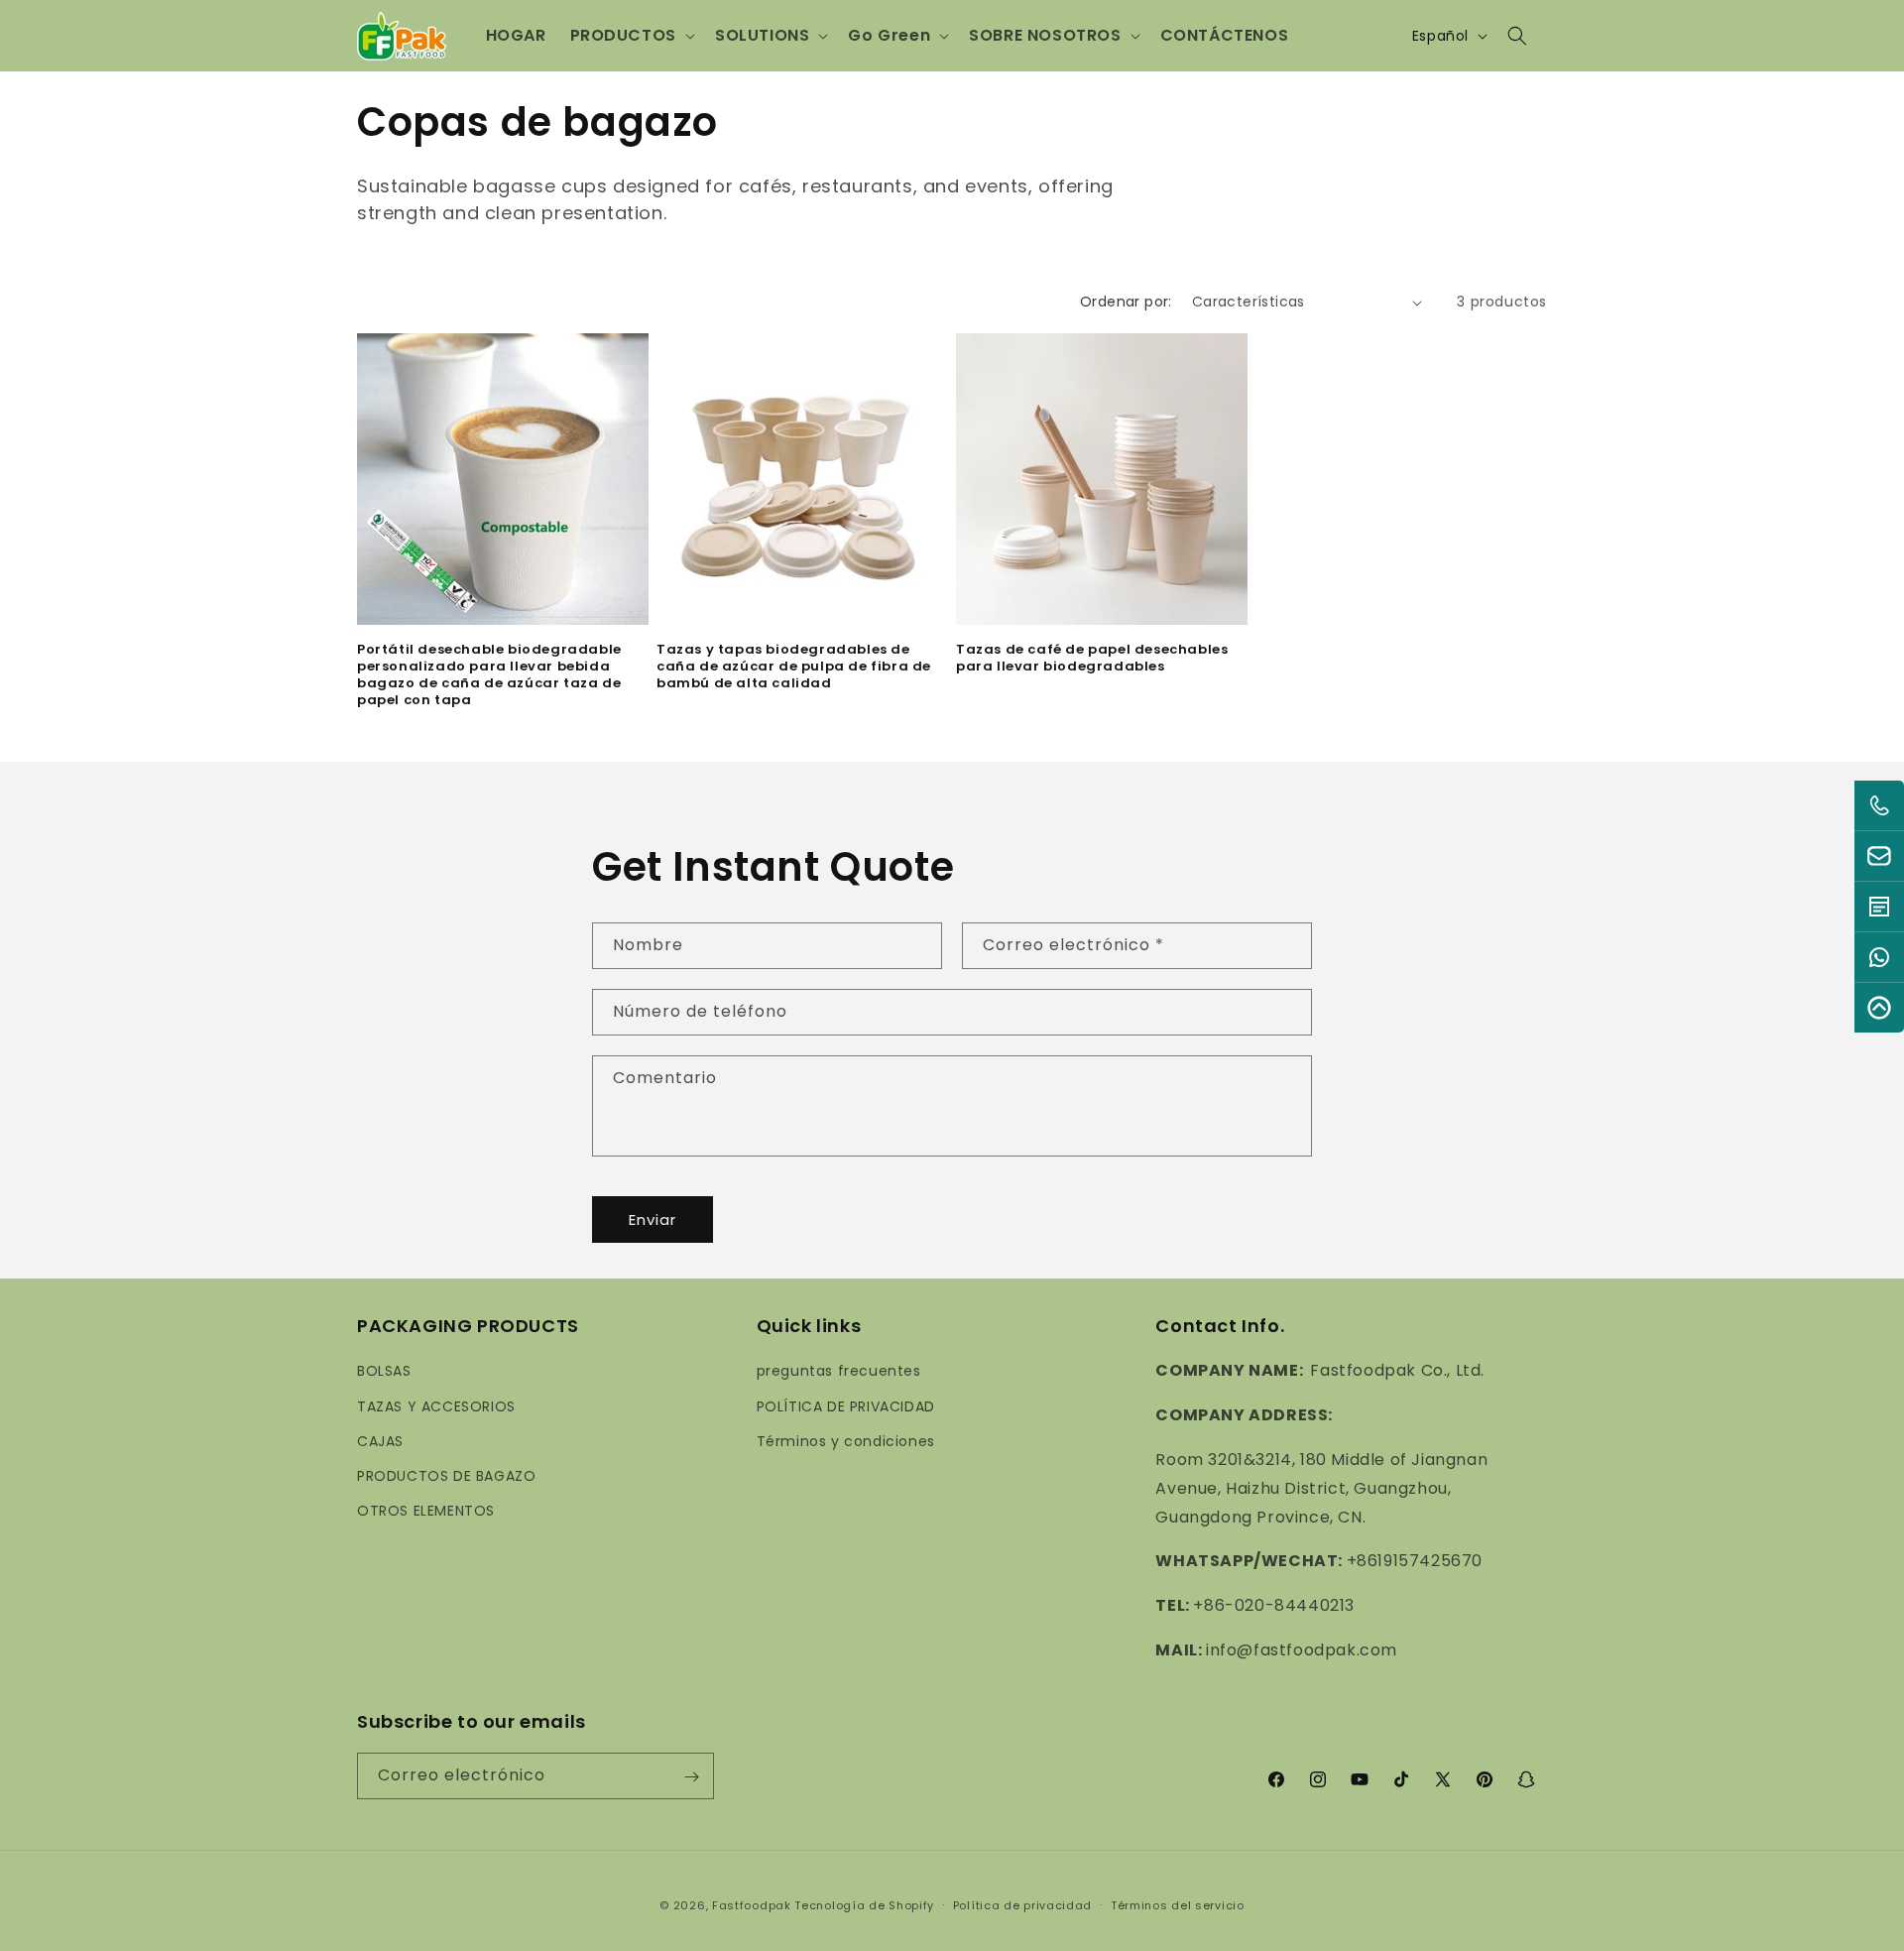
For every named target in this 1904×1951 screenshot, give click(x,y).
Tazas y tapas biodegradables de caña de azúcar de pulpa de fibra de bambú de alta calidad (794, 667)
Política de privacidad (1022, 1905)
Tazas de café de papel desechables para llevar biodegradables (1092, 659)
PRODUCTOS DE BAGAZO (446, 1476)
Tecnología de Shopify (864, 1905)
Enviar (653, 1219)
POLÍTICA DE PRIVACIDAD (846, 1405)
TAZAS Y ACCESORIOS (436, 1405)
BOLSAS (384, 1371)
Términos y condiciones (846, 1440)
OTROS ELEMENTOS (426, 1511)
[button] (631, 36)
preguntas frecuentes (839, 1371)
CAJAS (380, 1440)
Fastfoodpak (752, 1905)
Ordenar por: (1126, 302)
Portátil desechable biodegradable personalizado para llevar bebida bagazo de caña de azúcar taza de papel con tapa (489, 675)
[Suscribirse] (691, 1777)
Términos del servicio (1178, 1905)
